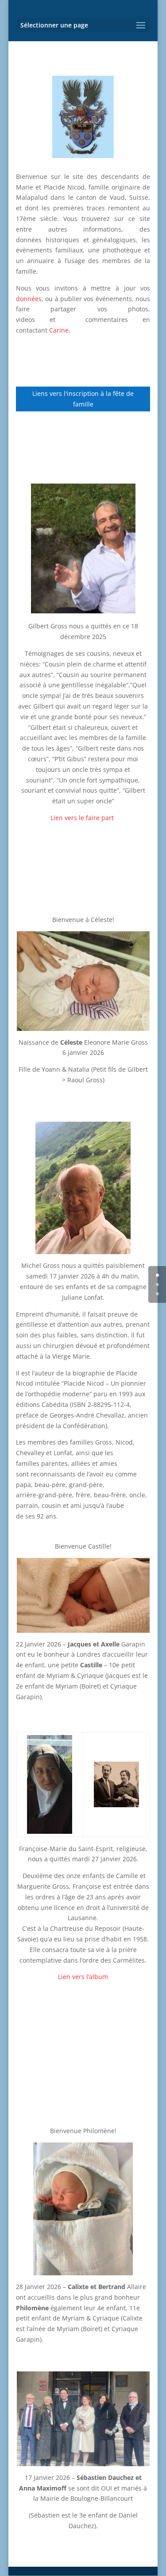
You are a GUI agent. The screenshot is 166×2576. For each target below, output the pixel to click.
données (29, 299)
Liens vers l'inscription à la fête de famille (83, 399)
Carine (59, 330)
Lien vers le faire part (83, 818)
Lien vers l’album (83, 1977)
